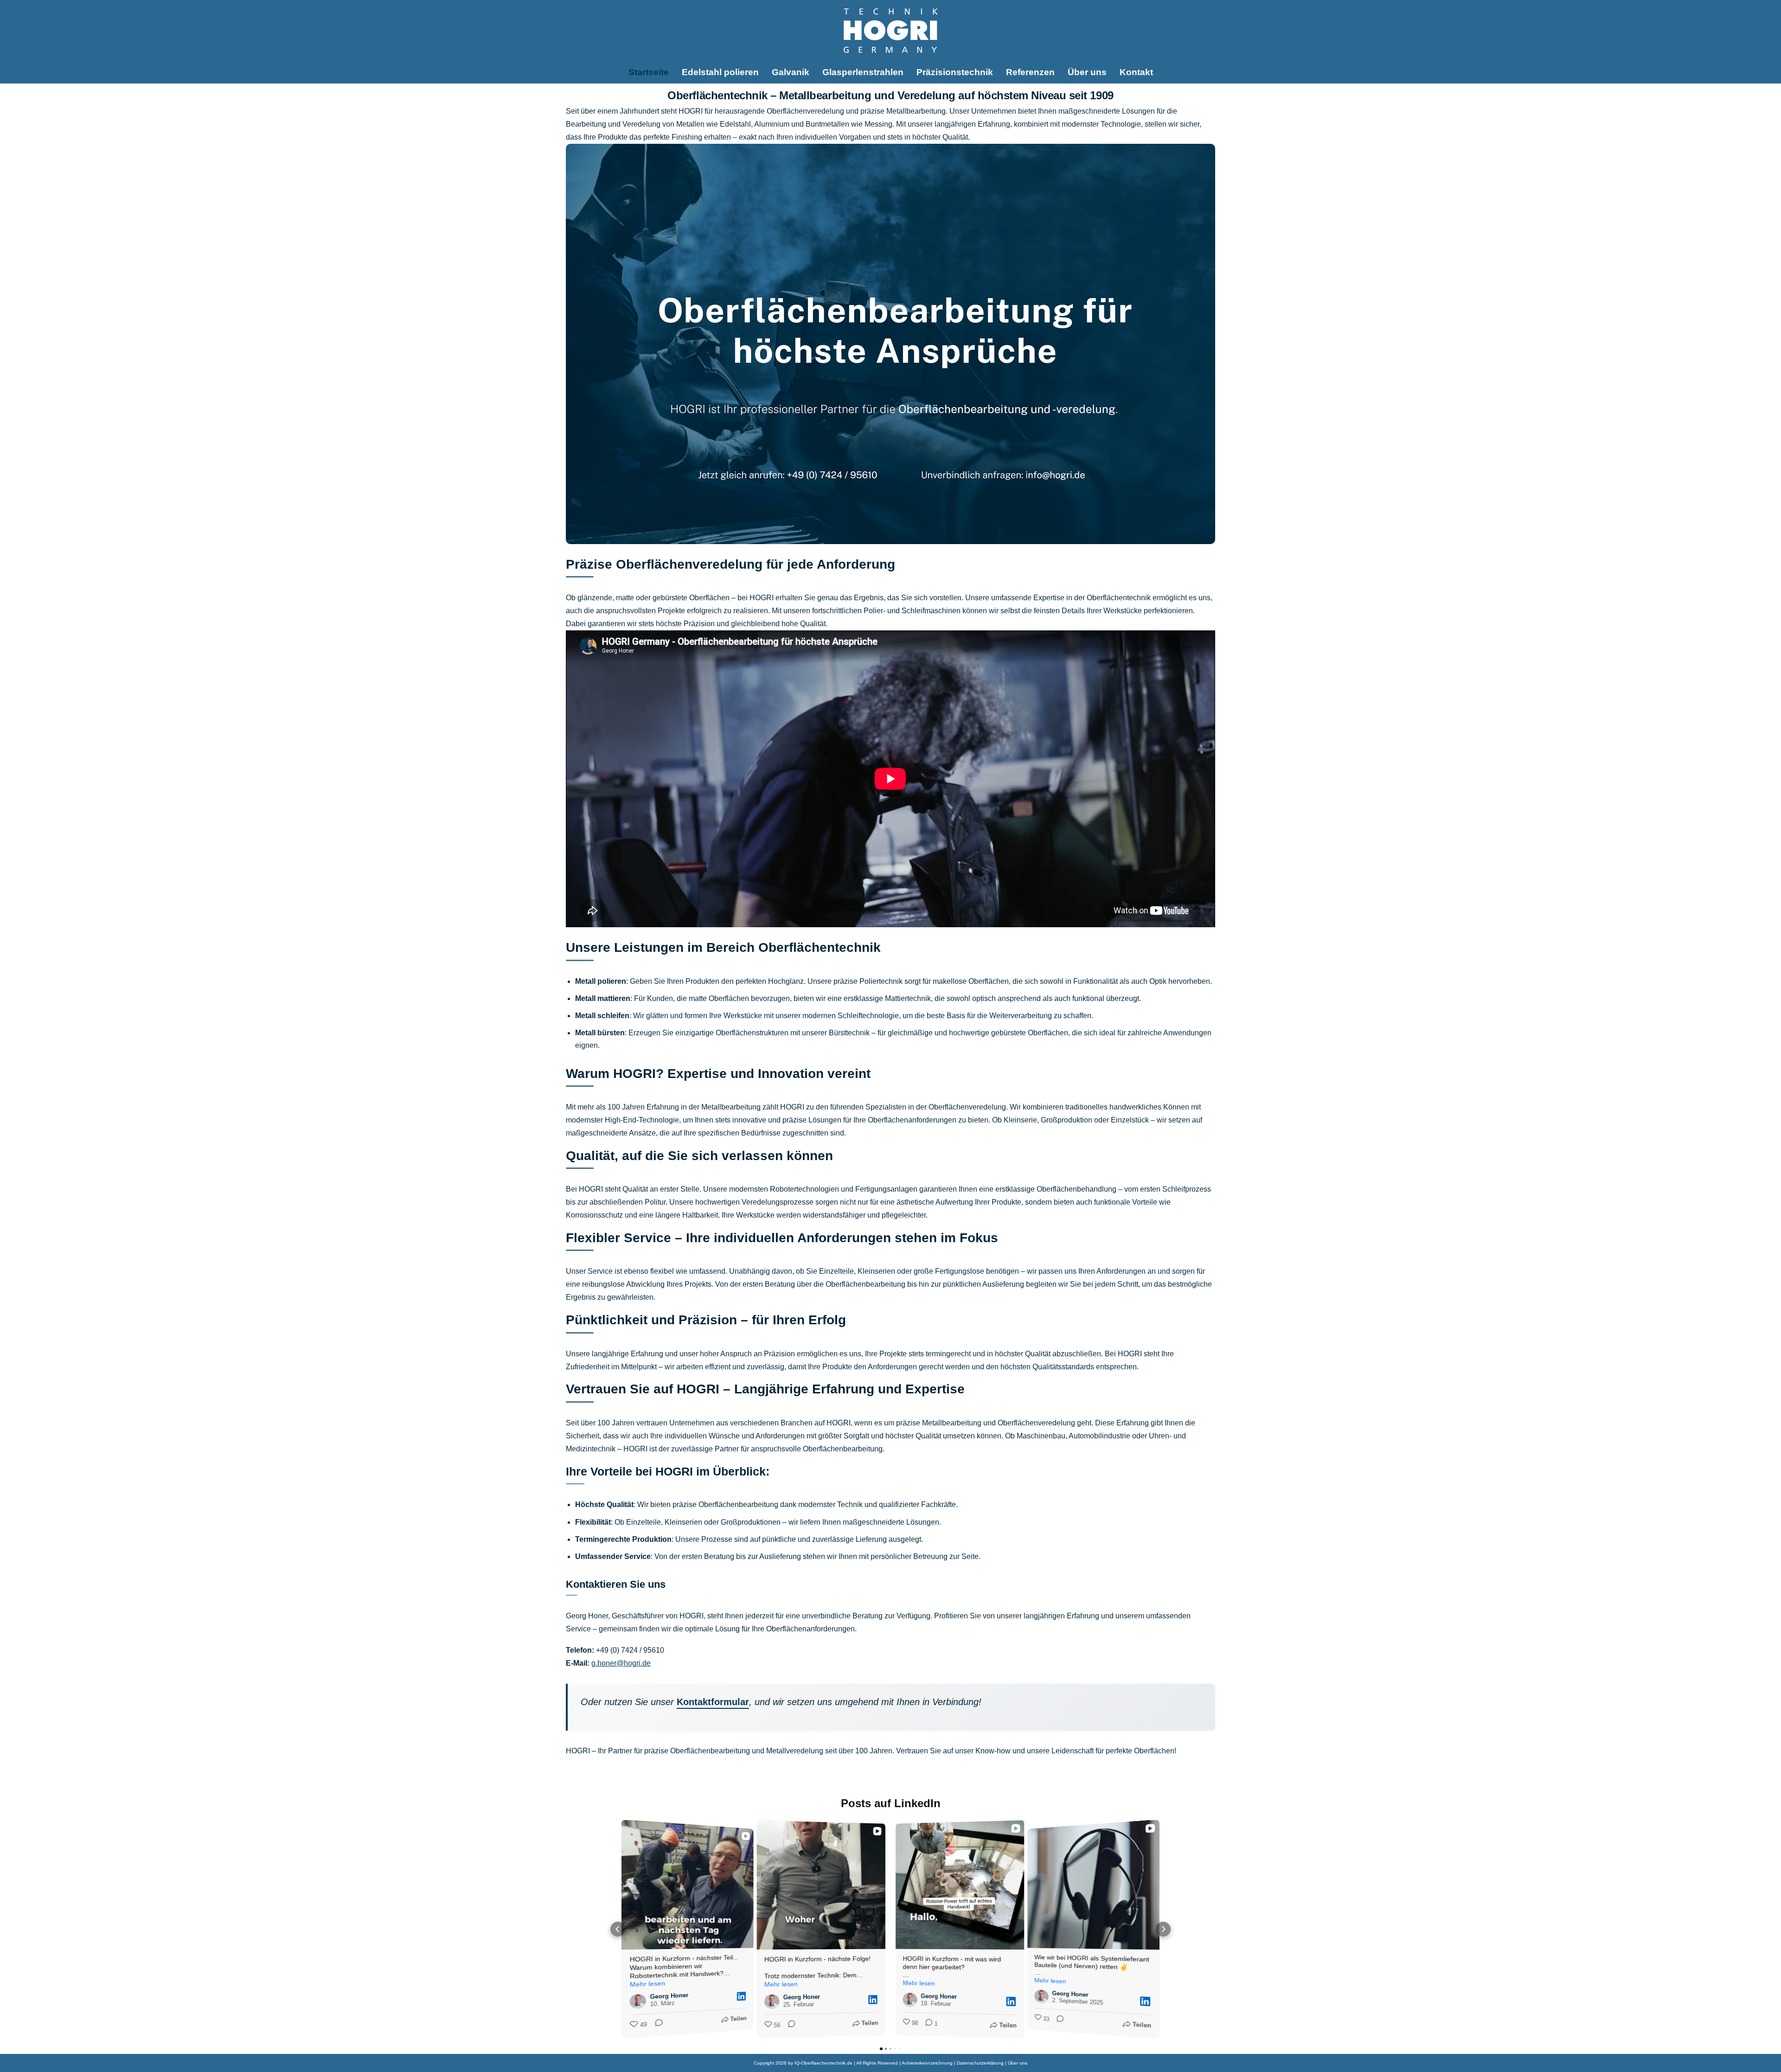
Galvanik (791, 72)
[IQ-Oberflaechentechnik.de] (891, 31)
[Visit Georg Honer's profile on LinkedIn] (638, 2001)
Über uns (1087, 72)
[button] (618, 1929)
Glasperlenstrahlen (863, 72)
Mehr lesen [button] (648, 1984)
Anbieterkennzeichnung (927, 2063)
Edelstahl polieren (720, 72)
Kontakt (1136, 72)
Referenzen (1030, 72)
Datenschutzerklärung (980, 2063)
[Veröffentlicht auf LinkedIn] (741, 1996)
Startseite (649, 72)
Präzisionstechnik (955, 72)
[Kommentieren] (656, 2024)
